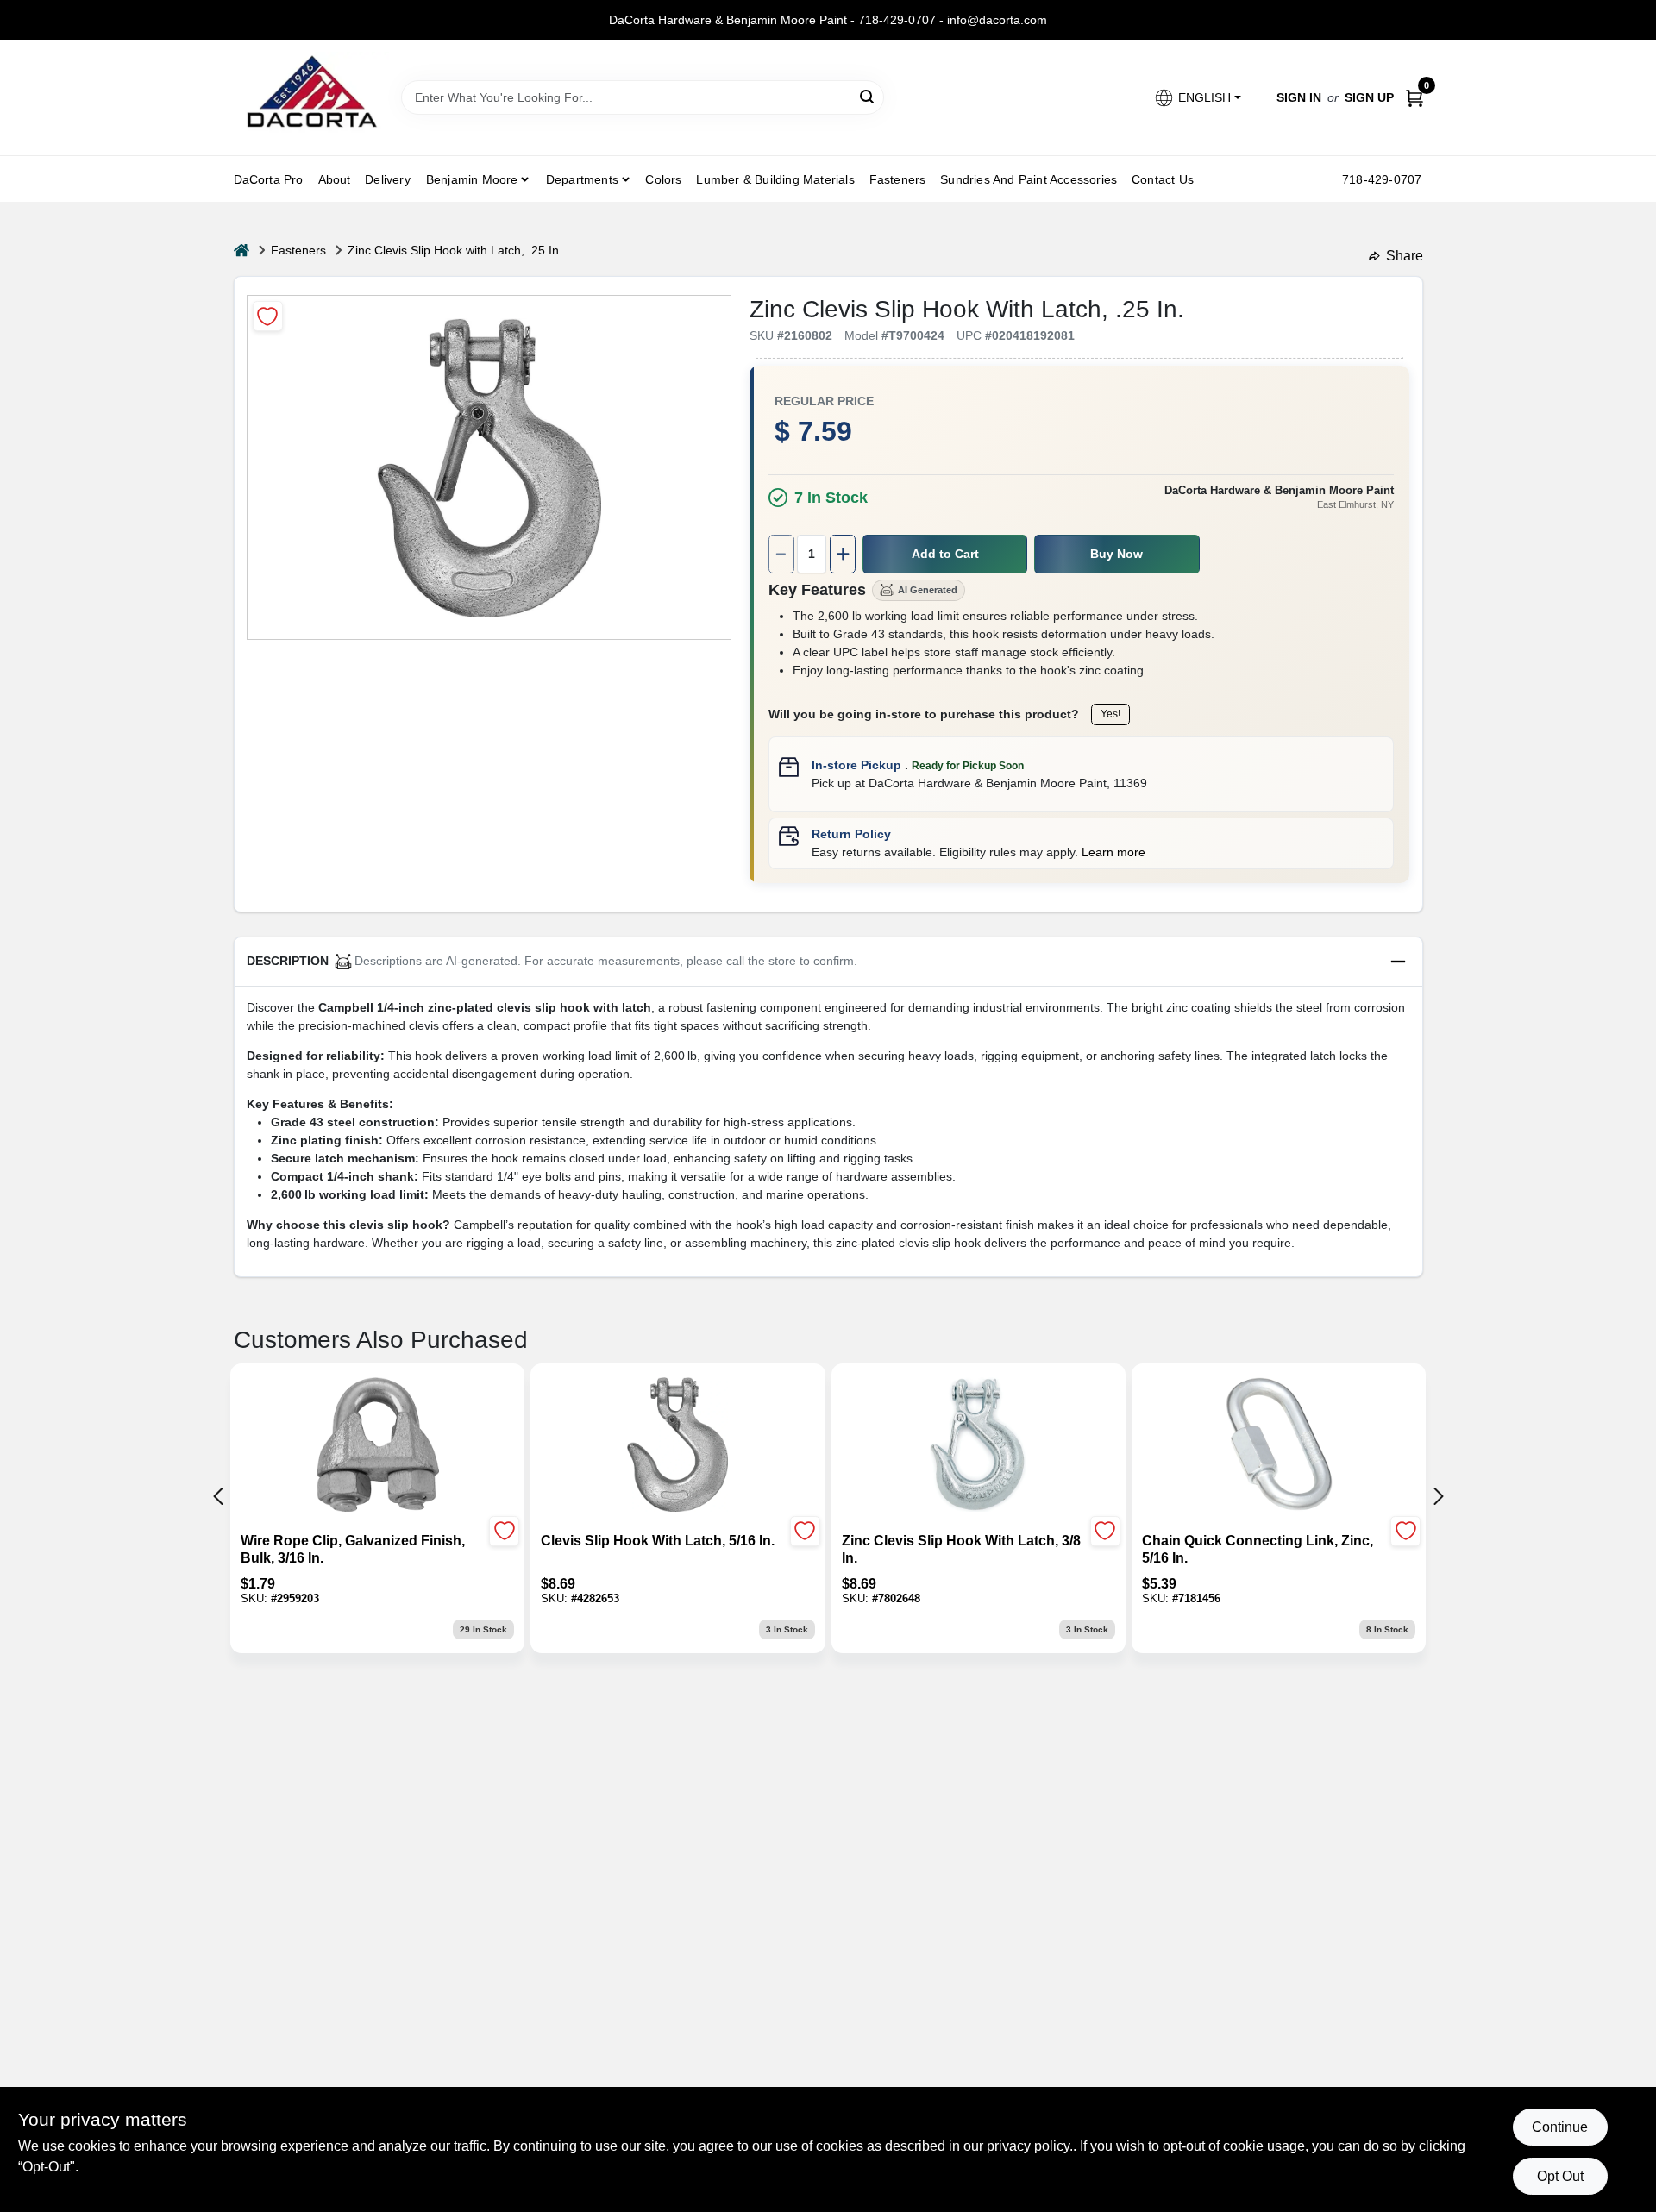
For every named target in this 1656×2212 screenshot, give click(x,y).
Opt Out (1560, 2176)
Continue (1560, 2127)
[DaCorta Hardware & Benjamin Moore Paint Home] (311, 97)
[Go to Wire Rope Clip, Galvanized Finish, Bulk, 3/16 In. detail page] (378, 1446)
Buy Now (1117, 554)
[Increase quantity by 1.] (843, 554)
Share (1405, 256)
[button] (1197, 98)
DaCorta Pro (269, 179)
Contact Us (1163, 179)
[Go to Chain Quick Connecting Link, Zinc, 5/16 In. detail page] (1278, 1446)
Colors (663, 179)
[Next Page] (1439, 1496)
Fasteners (898, 179)
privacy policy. (1030, 2146)
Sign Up (1369, 97)
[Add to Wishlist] (268, 316)
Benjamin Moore (472, 179)
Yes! (1110, 714)
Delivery (388, 179)
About (335, 179)
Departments (582, 179)
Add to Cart (945, 554)
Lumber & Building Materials (775, 179)
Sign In (1299, 97)
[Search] (868, 96)
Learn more (1113, 852)
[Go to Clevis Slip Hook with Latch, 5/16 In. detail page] (677, 1446)
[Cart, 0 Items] (1414, 98)
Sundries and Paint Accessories (1029, 179)
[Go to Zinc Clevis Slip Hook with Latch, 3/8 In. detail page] (978, 1446)
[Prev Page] (218, 1496)
